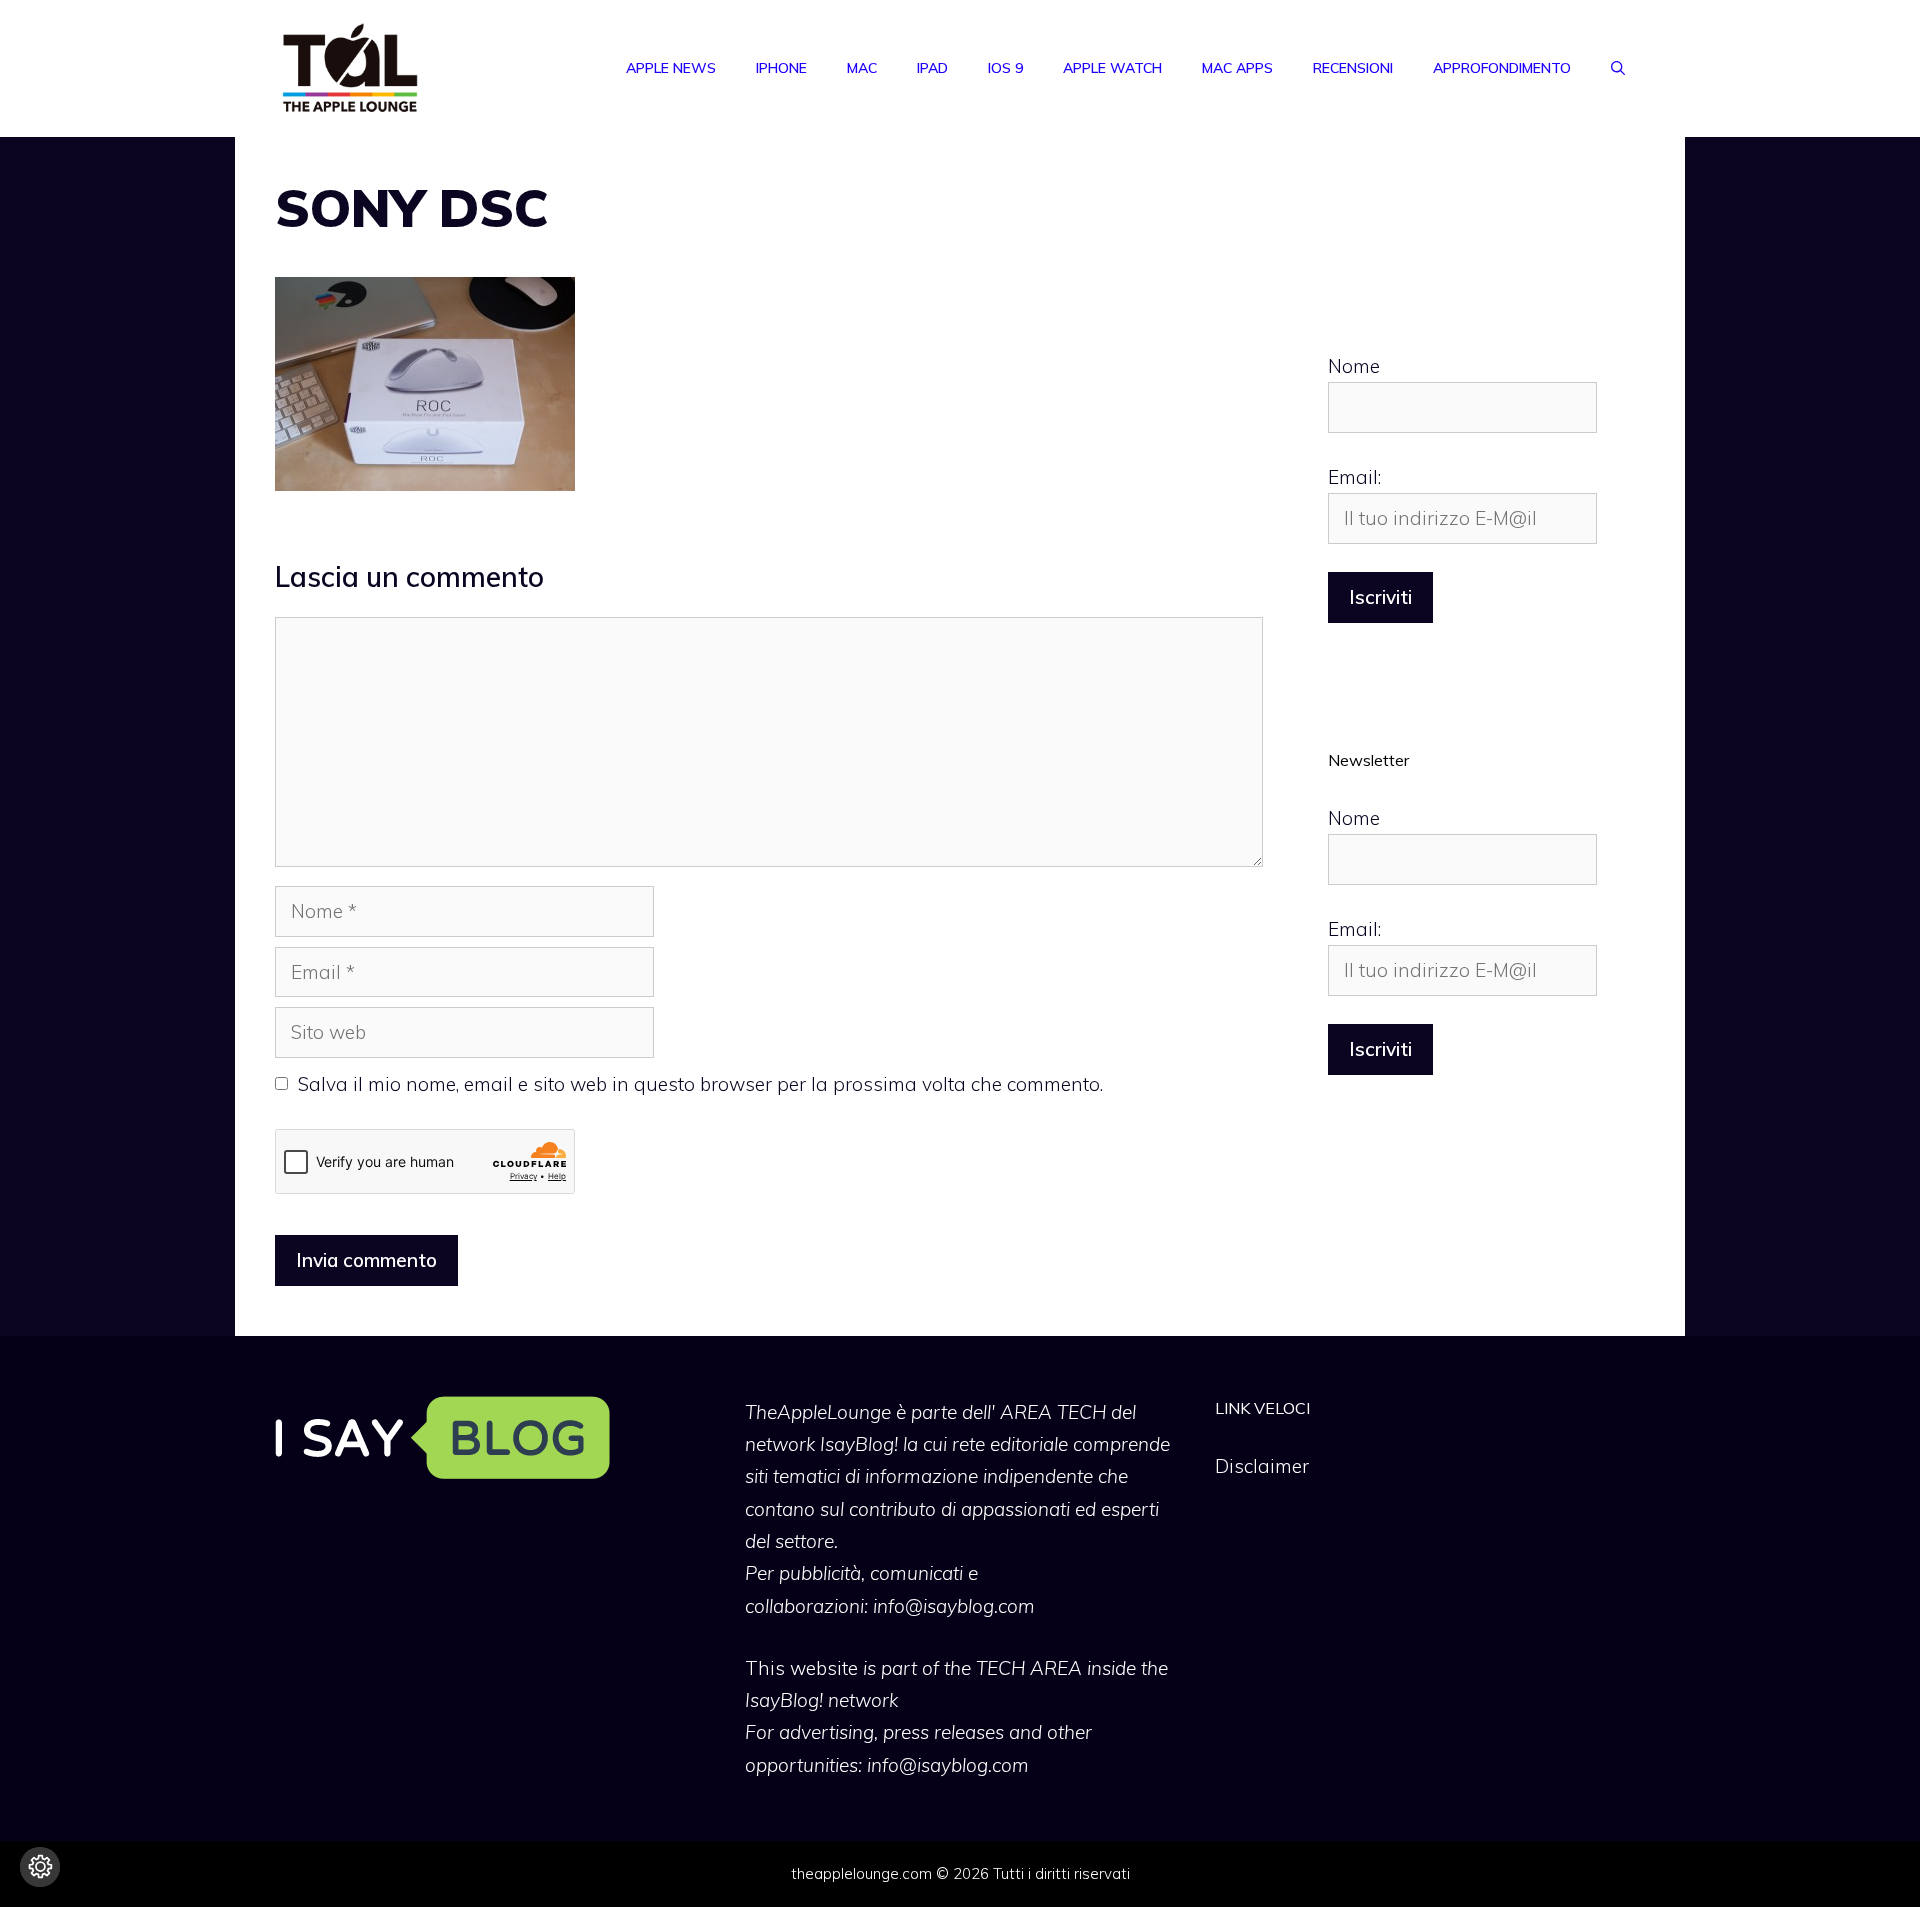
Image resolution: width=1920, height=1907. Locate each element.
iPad (932, 68)
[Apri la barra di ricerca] (1618, 68)
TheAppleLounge (818, 1412)
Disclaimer (1262, 1466)
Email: (1354, 477)
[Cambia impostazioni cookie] (40, 1867)
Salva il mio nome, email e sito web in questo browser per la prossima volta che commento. (700, 1084)
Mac (862, 68)
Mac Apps (1237, 68)
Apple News (671, 68)
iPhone (781, 68)
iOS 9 (1005, 68)
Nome (1354, 366)
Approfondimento (1502, 68)
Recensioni (1353, 68)
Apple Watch (1112, 68)
